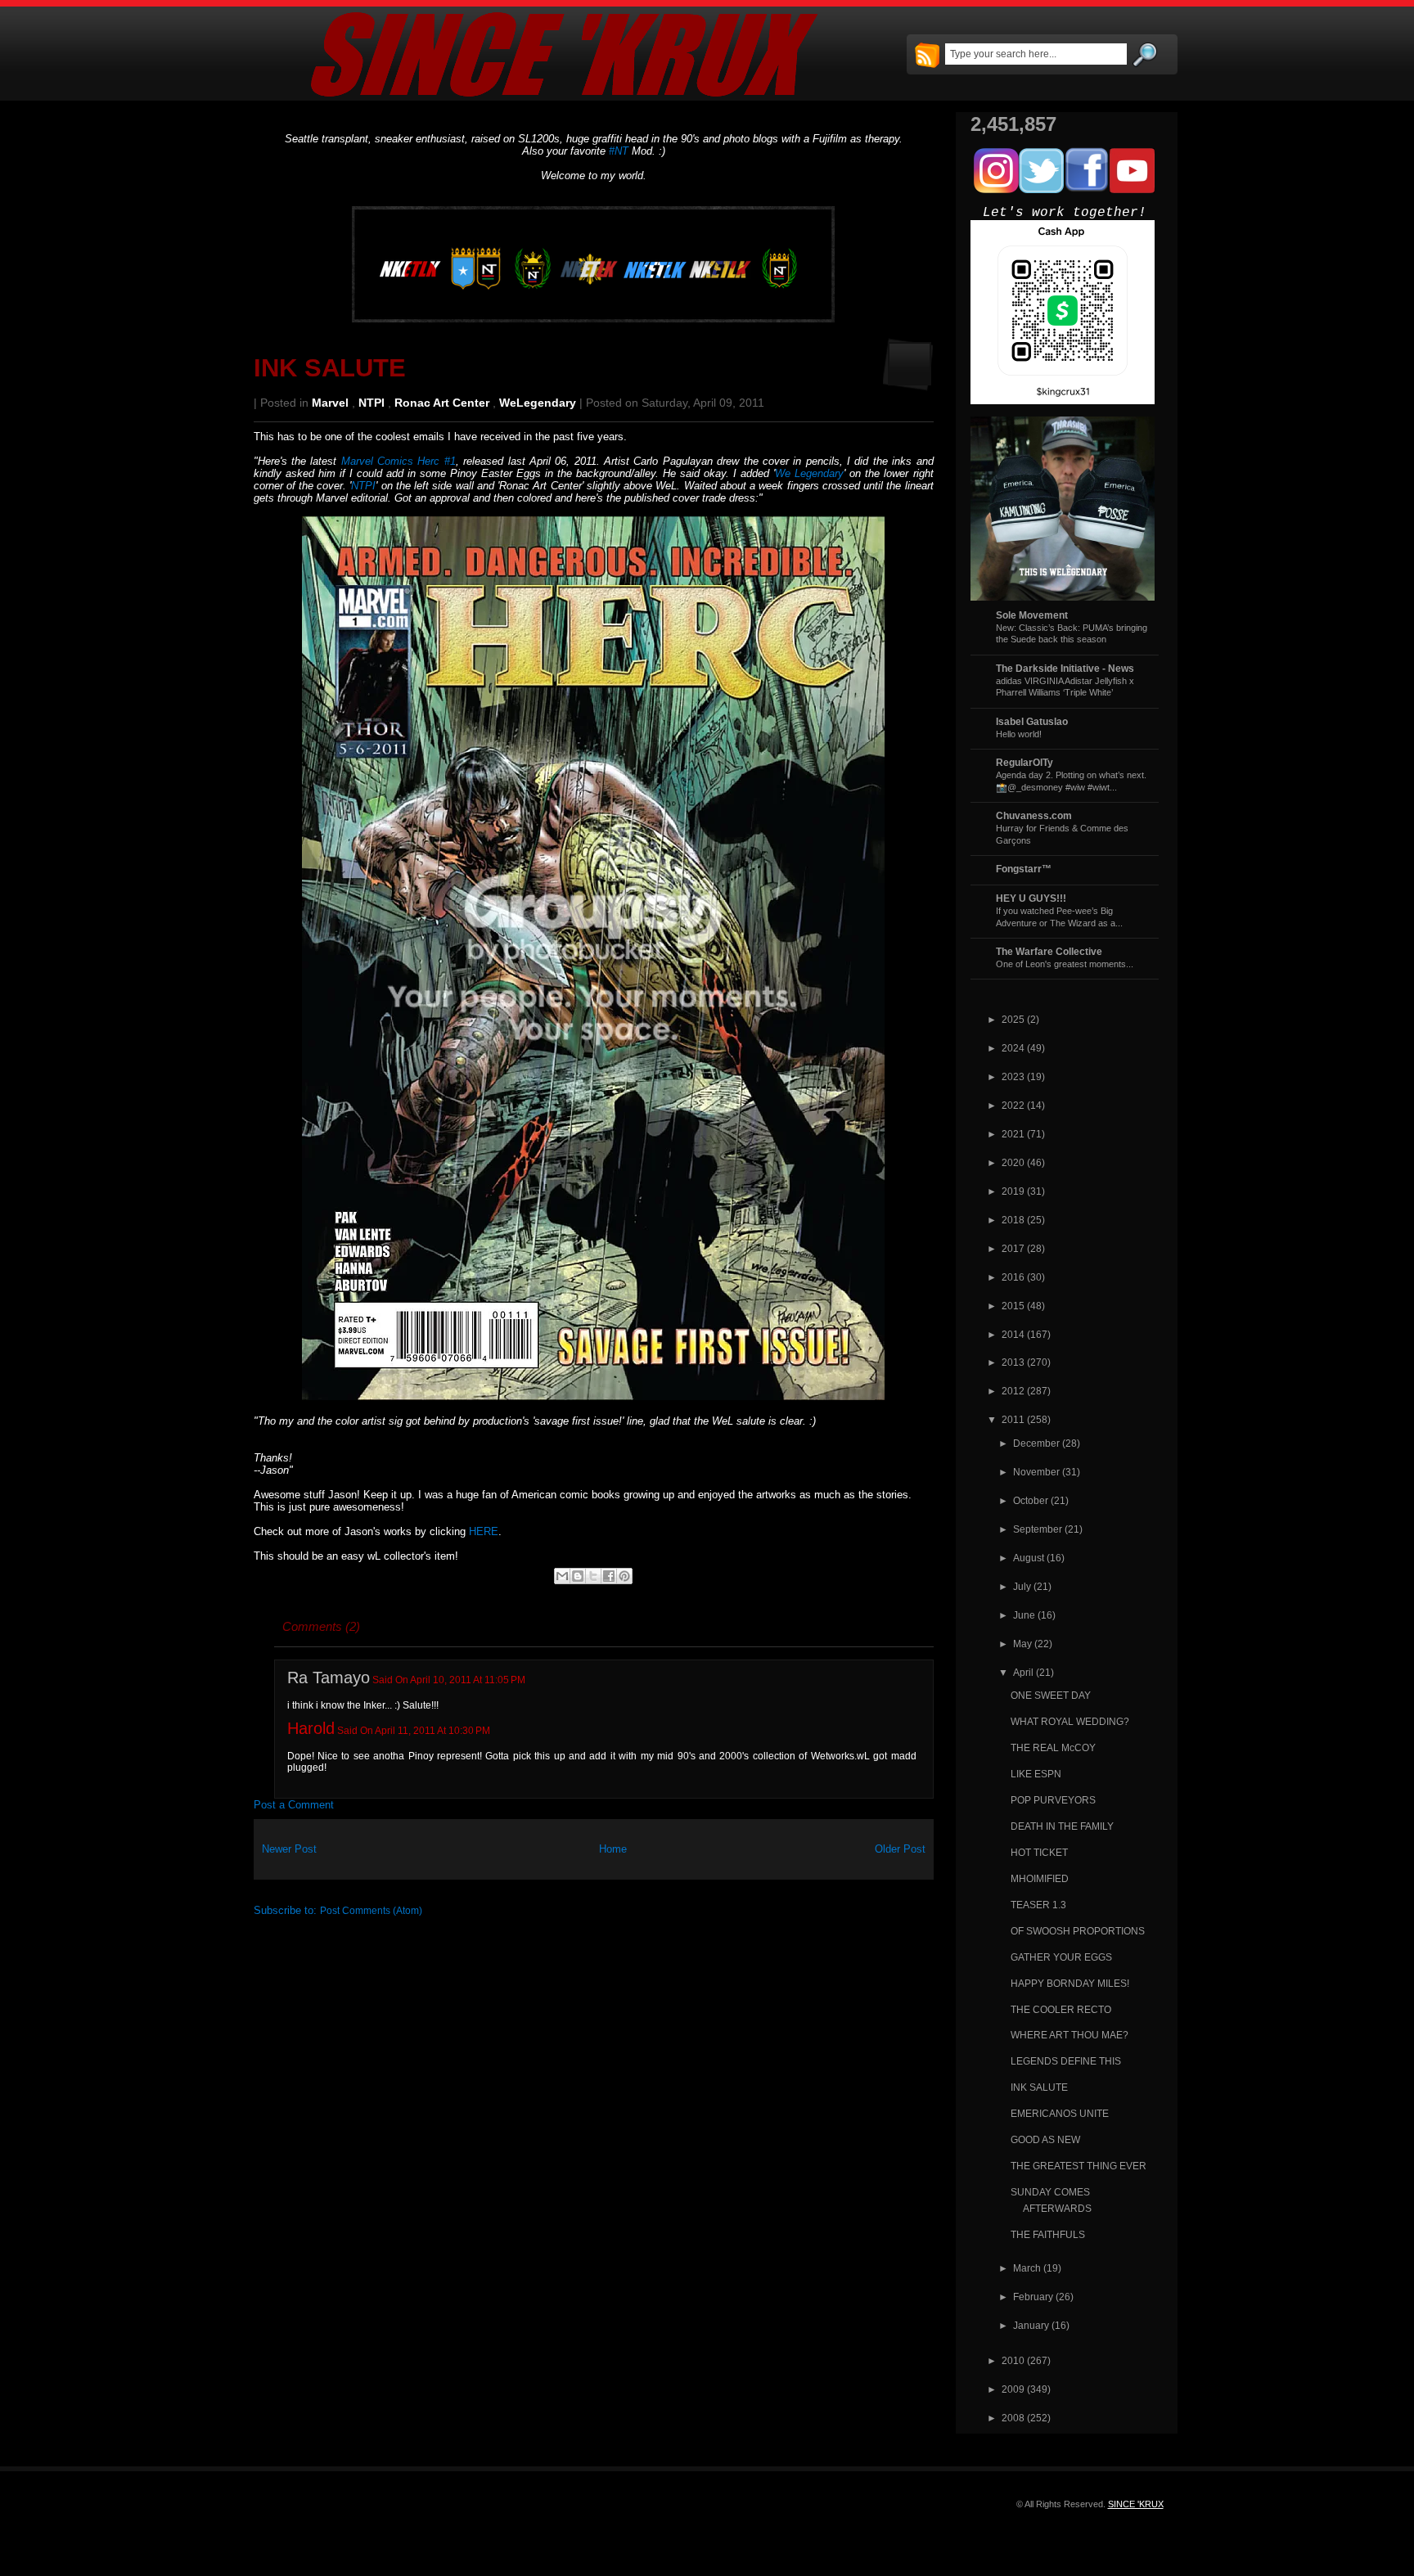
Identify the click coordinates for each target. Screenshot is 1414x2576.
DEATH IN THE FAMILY (1062, 1826)
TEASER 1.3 (1038, 1905)
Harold (311, 1728)
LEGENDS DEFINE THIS (1066, 2061)
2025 (1013, 1019)
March (1027, 2268)
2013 (1013, 1362)
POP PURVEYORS (1053, 1800)
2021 (1013, 1134)
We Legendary (809, 473)
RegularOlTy (1024, 762)
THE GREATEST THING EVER (1079, 2166)
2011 (1013, 1419)
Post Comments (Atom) (371, 1910)
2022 (1013, 1105)
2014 (1013, 1334)
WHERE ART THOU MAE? (1070, 2035)
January (1031, 2325)
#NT (619, 151)
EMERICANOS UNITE (1060, 2113)
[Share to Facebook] (609, 1576)
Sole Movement (1032, 615)
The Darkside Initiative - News (1065, 668)
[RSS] (927, 56)
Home (613, 1849)
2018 (1013, 1220)
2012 (1013, 1391)
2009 (1013, 2389)
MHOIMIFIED (1040, 1878)
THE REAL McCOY (1053, 1747)
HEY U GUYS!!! (1031, 898)
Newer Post (289, 1849)
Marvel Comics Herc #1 (399, 461)
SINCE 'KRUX (1136, 2504)
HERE (484, 1531)
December (1036, 1443)
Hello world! (1019, 734)
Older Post (900, 1849)
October (1031, 1500)
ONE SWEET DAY (1051, 1695)
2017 (1013, 1248)
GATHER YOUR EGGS (1061, 1957)
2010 (1013, 2360)
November (1036, 1472)
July (1022, 1586)
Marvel (330, 403)
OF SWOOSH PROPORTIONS (1078, 1931)
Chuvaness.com (1034, 815)
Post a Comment (294, 1805)
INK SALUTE (330, 368)
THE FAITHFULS (1048, 2234)
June (1024, 1615)
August (1029, 1558)
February (1033, 2297)
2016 (1013, 1277)
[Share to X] (593, 1576)
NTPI (372, 403)
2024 (1013, 1048)
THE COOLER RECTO (1061, 2009)
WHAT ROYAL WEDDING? (1070, 1721)
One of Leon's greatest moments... (1065, 964)
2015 (1013, 1306)
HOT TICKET (1039, 1852)
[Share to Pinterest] (624, 1576)
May (1022, 1644)
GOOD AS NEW (1045, 2139)
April (1023, 1672)
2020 (1013, 1162)
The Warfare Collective (1049, 951)
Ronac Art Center (442, 403)
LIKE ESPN (1036, 1774)
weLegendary (538, 403)
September (1038, 1529)
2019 (1013, 1191)
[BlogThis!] (578, 1576)
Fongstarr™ (1024, 869)
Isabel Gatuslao (1032, 721)
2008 (1013, 2418)
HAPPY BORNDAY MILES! (1070, 1983)
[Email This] (562, 1576)
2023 (1013, 1076)
